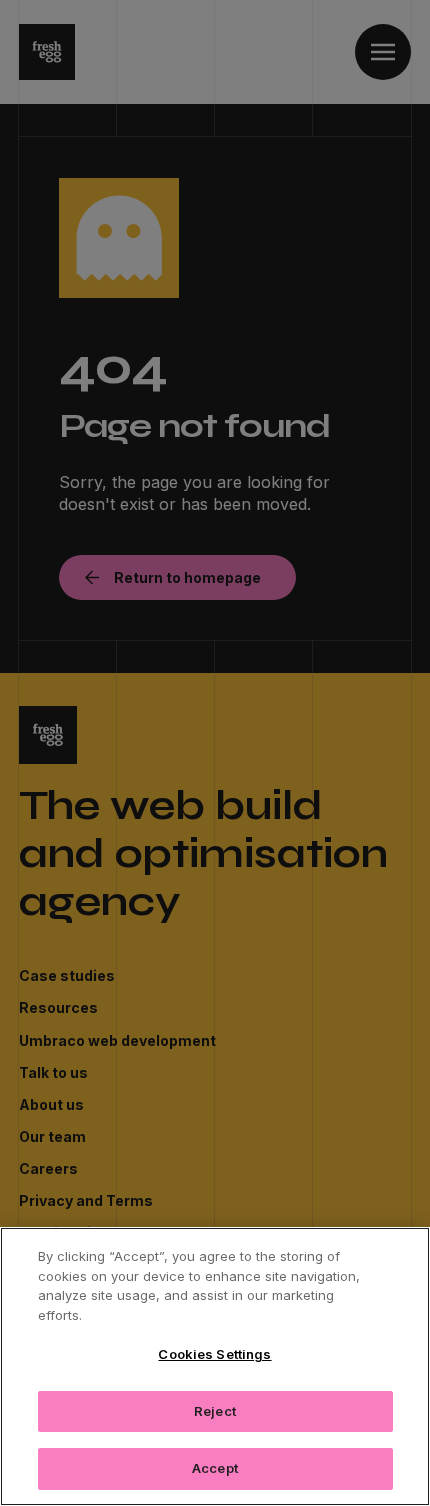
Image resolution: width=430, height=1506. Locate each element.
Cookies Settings (214, 1354)
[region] (215, 1366)
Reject (215, 1411)
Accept (215, 1468)
